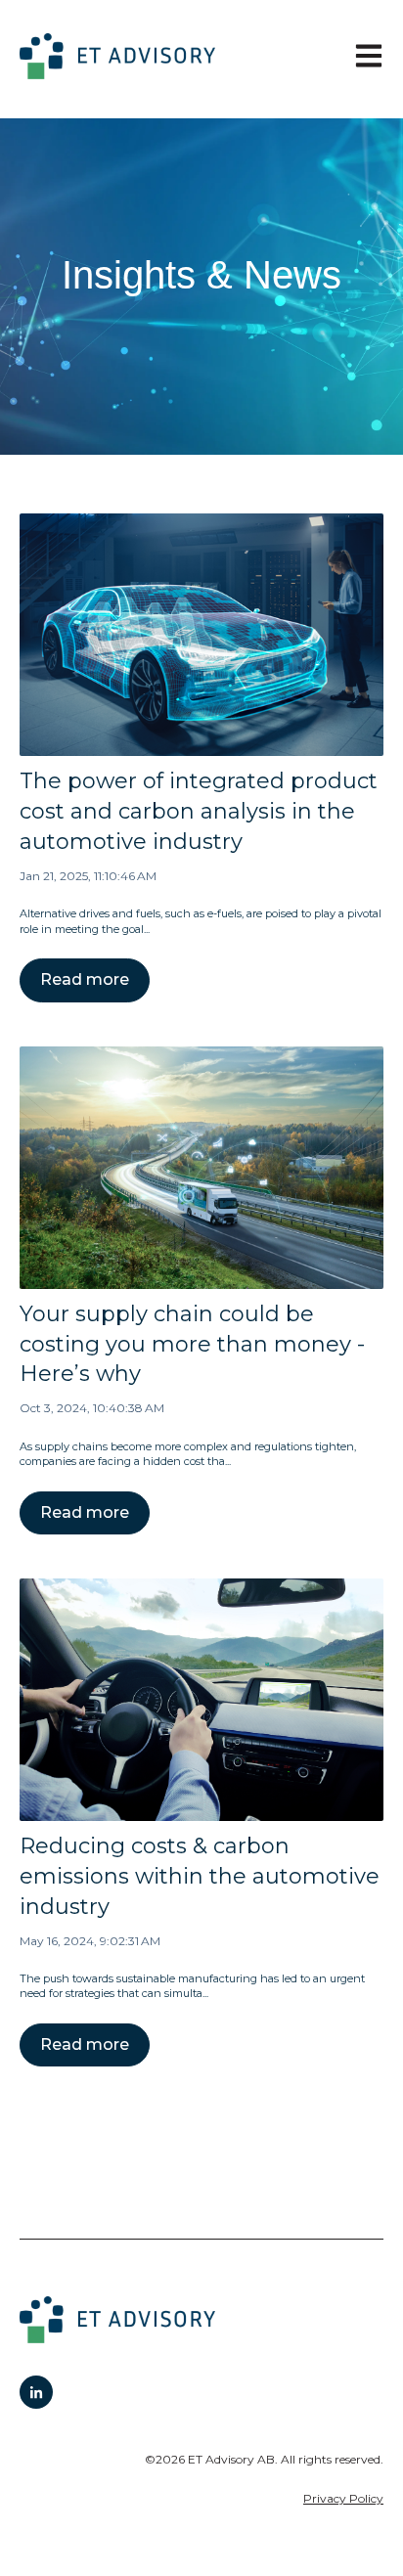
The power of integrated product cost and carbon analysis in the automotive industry (199, 811)
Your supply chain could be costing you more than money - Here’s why (192, 1344)
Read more (85, 979)
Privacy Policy (343, 2498)
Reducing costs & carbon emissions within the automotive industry (200, 1876)
